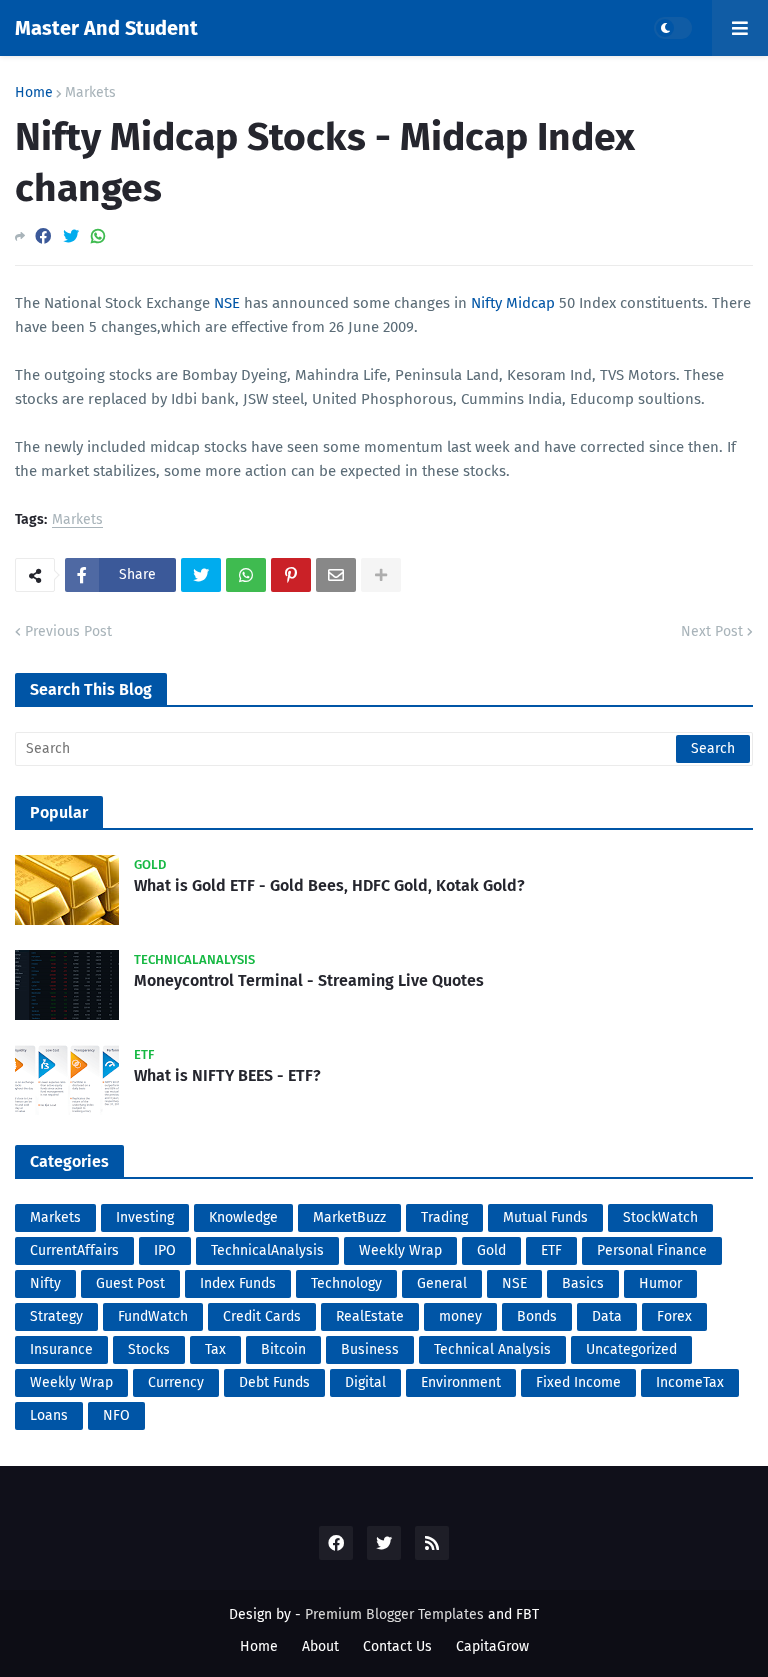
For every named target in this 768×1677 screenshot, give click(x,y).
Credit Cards (262, 1316)
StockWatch (660, 1217)
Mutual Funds (545, 1217)
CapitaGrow (492, 1646)
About (320, 1646)
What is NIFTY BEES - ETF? (227, 1075)
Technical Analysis (492, 1349)
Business (370, 1349)
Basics (583, 1283)
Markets (90, 93)
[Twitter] (71, 236)
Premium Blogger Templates (394, 1614)
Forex (674, 1316)
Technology (346, 1283)
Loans (49, 1415)
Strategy (56, 1316)
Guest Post (130, 1283)
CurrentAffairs (74, 1250)
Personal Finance (652, 1250)
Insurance (61, 1349)
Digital (365, 1382)
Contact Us (397, 1646)
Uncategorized (631, 1349)
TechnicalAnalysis (267, 1250)
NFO (116, 1415)
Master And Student (106, 28)
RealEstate (370, 1316)
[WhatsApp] (98, 236)
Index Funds (238, 1283)
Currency (176, 1382)
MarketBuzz (349, 1217)
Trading (444, 1217)
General (442, 1283)
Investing (145, 1217)
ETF (551, 1250)
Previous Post (68, 631)
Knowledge (243, 1217)
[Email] (336, 575)
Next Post (712, 631)
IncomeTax (690, 1382)
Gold (491, 1250)
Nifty (45, 1283)
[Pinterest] (291, 575)
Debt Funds (274, 1382)
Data (607, 1316)
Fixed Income (578, 1382)
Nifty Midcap (513, 303)
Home (34, 93)
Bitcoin (283, 1349)
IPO (165, 1250)
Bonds (537, 1316)
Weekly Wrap (400, 1250)
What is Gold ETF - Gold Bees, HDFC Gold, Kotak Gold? (329, 885)
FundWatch (153, 1316)
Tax (215, 1349)
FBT (527, 1614)
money (460, 1316)
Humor (660, 1283)
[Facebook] (43, 236)
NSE (227, 303)
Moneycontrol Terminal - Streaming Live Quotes (309, 980)
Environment (461, 1382)
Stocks (149, 1349)
